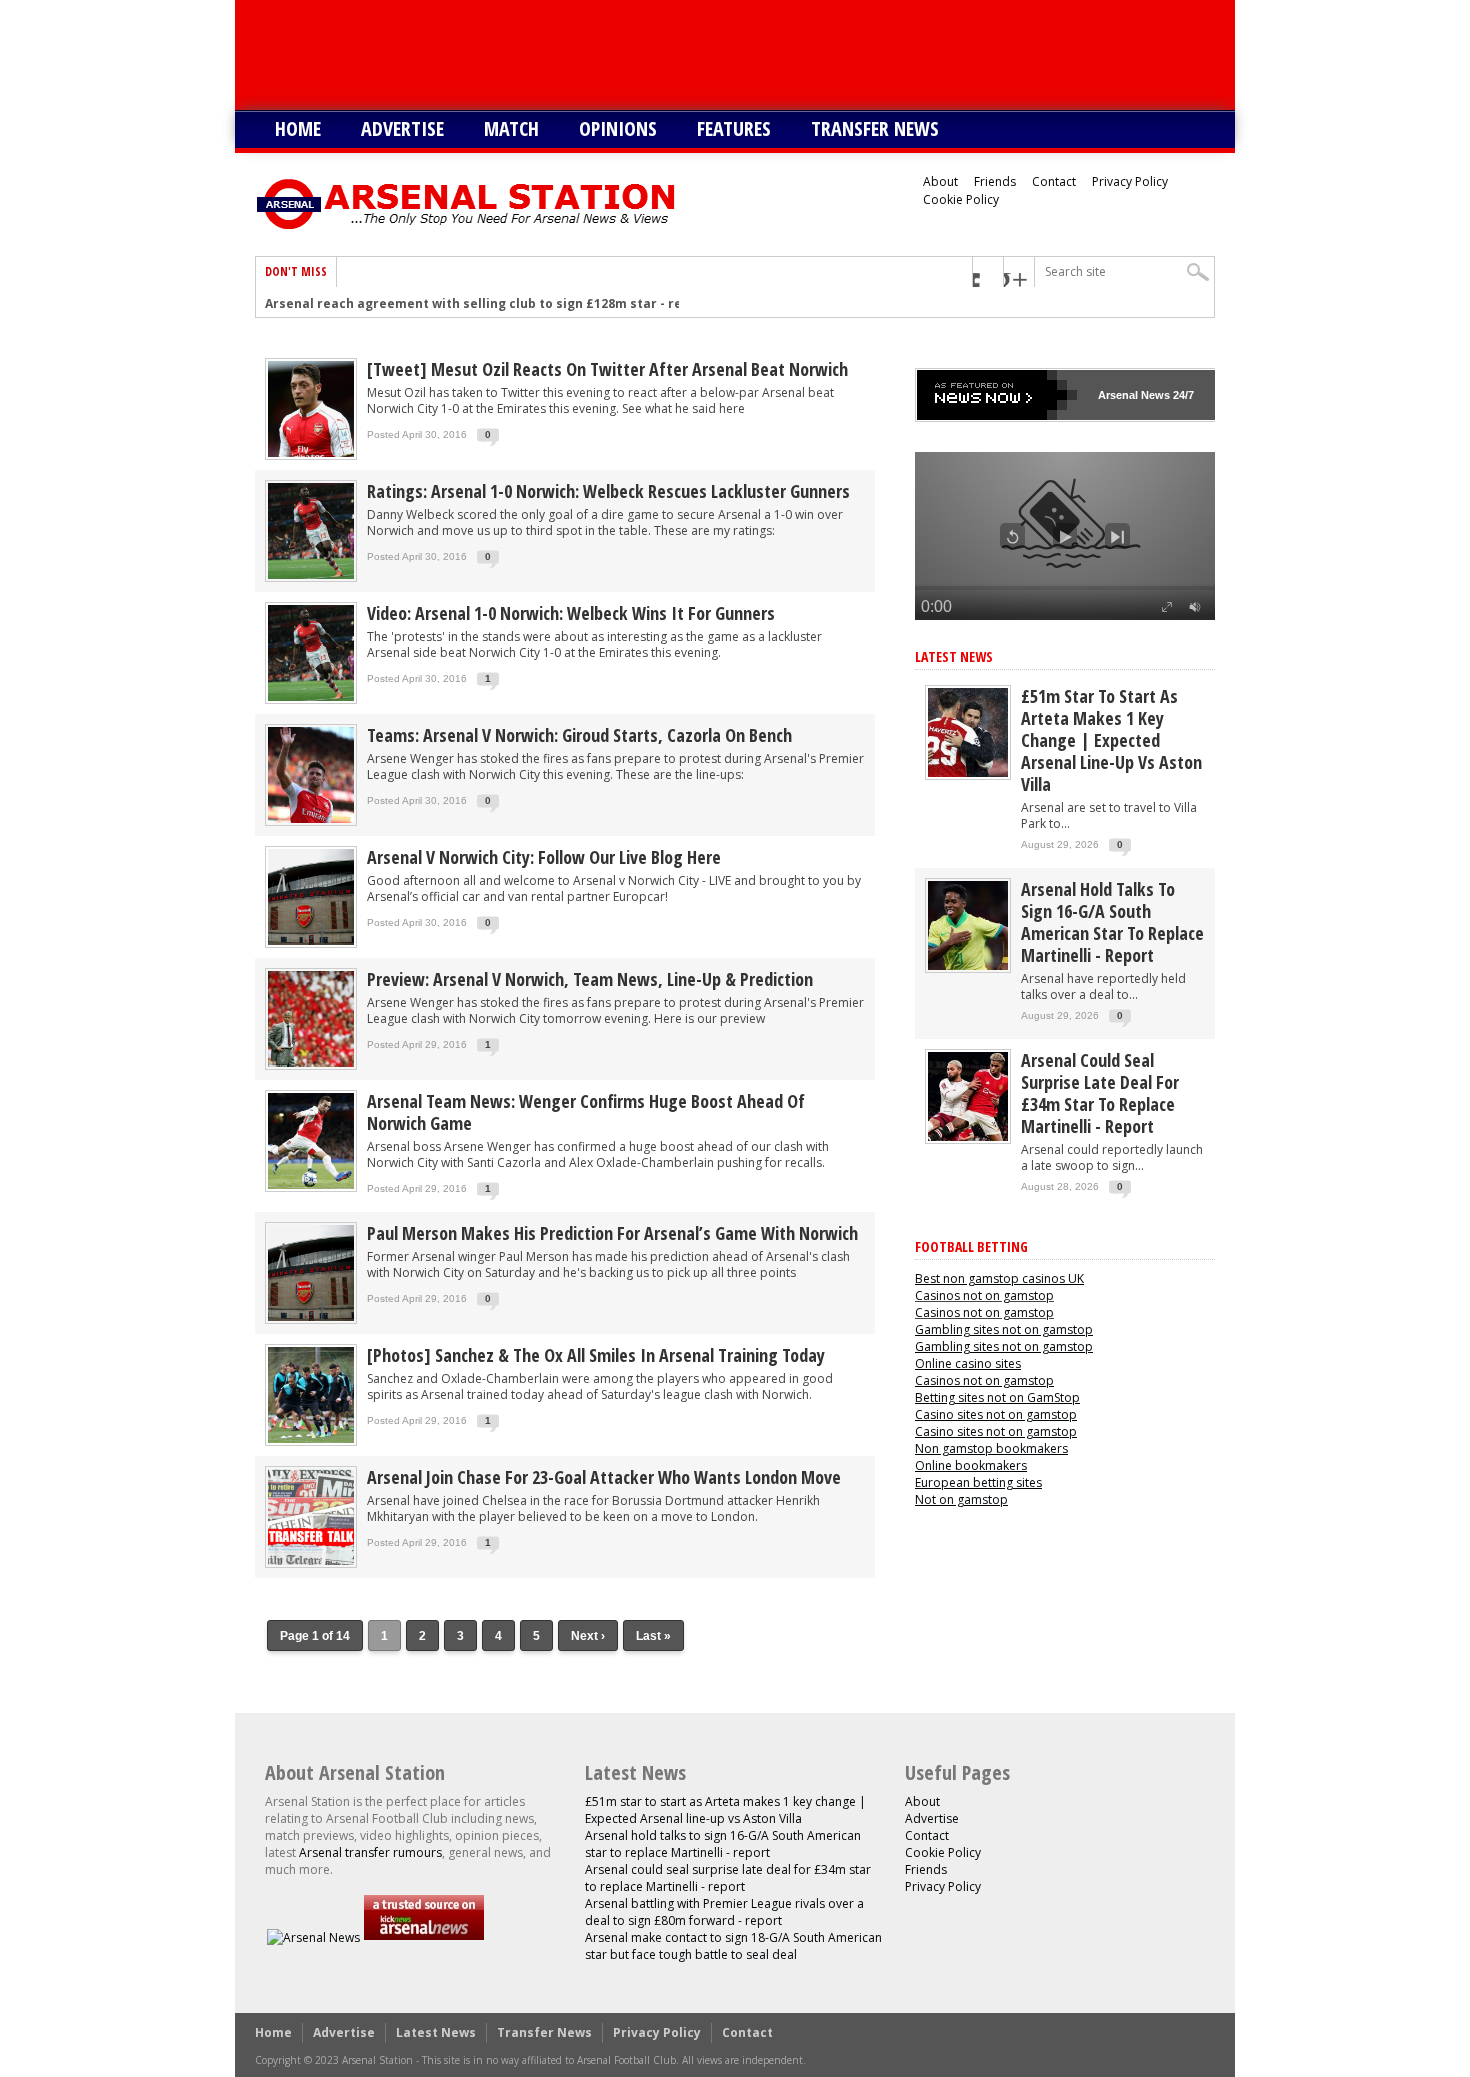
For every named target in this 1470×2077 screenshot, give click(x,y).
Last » (653, 1636)
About (940, 181)
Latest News (954, 656)
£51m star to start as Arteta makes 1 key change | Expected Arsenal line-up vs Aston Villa (1111, 740)
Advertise (402, 128)
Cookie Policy (961, 199)
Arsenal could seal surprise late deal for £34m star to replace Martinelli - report (1100, 1093)
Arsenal (1118, 395)
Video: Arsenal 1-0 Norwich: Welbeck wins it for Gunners (571, 613)
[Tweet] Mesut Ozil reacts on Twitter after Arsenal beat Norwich (607, 369)
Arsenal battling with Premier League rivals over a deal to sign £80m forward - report (724, 1912)
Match (511, 128)
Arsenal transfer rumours (370, 1852)
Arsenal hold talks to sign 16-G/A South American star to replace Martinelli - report (1112, 922)
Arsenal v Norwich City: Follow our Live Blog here (544, 857)
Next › (588, 1636)
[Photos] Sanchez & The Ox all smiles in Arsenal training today (596, 1355)
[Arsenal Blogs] (424, 1937)
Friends (995, 181)
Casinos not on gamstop (984, 1295)
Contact (1054, 181)
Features (734, 128)
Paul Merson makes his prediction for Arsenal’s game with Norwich (612, 1233)
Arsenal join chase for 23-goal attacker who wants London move (604, 1477)
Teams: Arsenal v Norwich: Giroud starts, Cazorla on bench (579, 735)
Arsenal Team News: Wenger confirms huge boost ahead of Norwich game (586, 1112)
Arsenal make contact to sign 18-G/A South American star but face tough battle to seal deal (733, 1946)
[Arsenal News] (313, 1937)
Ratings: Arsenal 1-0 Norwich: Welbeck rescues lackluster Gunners (608, 491)
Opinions (618, 128)
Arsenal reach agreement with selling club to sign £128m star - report (487, 302)
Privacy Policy (1130, 181)
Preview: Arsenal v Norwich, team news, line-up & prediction (590, 979)
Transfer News (875, 128)
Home (298, 128)
